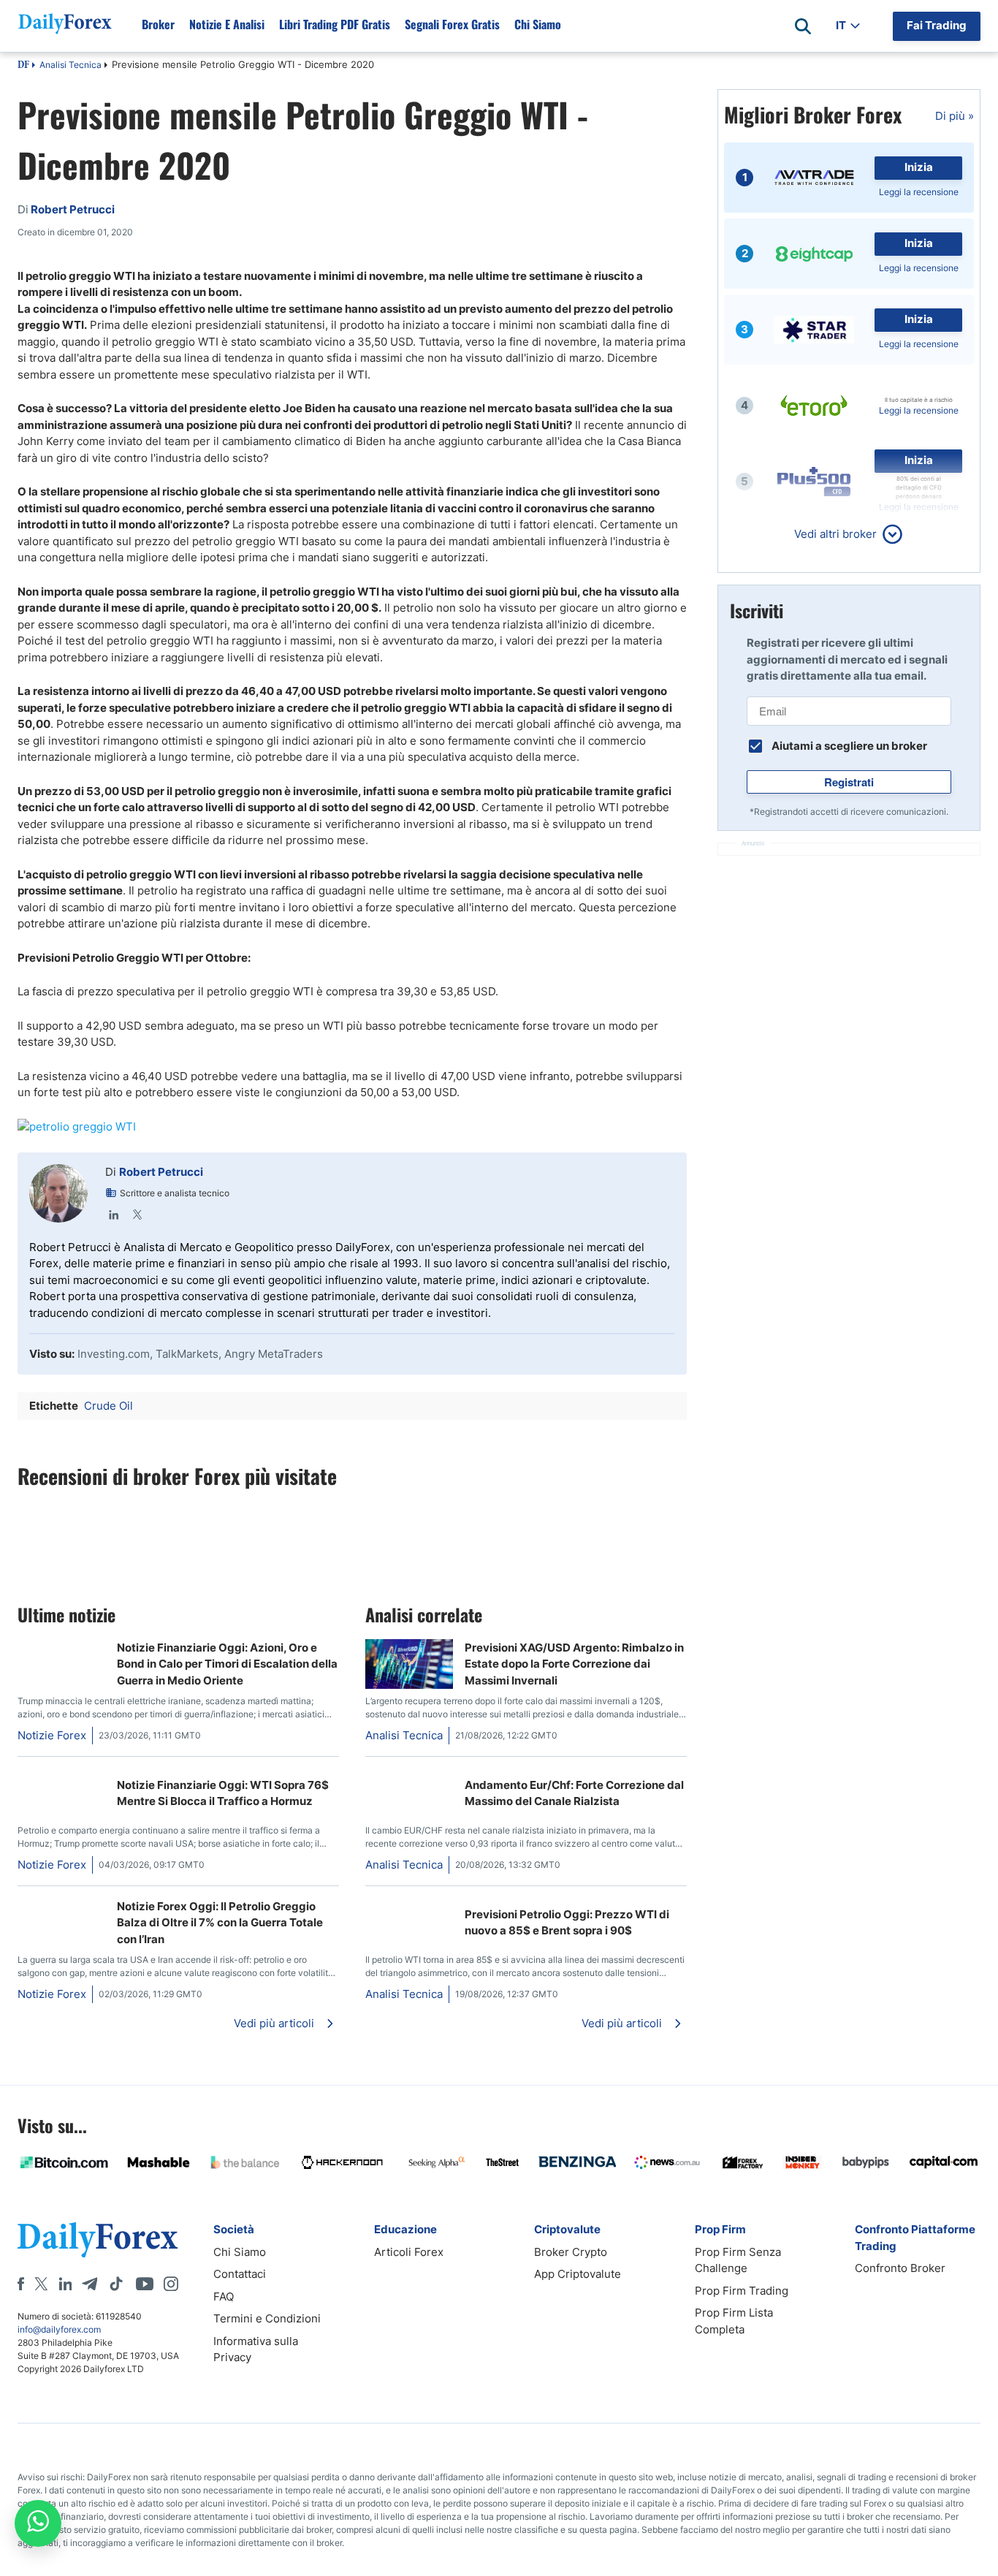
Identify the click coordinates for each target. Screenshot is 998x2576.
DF (23, 66)
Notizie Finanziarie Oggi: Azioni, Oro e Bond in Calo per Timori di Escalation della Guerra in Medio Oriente (227, 1664)
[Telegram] (89, 2284)
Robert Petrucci (161, 1172)
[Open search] (803, 26)
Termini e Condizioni (267, 2318)
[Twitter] (137, 1215)
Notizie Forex (52, 1735)
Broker (158, 24)
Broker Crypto (571, 2252)
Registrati (849, 782)
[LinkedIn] (114, 1215)
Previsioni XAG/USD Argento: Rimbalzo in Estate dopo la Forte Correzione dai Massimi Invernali (574, 1664)
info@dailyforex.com (59, 2329)
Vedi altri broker (835, 534)
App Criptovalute (578, 2274)
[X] (41, 2284)
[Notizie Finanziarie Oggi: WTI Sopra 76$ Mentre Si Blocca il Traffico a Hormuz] (61, 1776)
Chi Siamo (538, 24)
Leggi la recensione (919, 192)
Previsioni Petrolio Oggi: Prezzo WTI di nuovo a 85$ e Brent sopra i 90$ (567, 1923)
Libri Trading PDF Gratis (335, 24)
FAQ (224, 2296)
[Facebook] (21, 2284)
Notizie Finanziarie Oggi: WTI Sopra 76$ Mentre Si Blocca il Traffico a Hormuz (223, 1793)
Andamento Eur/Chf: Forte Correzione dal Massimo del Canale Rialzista (574, 1793)
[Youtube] (145, 2284)
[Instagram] (171, 2284)
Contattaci (240, 2274)
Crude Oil (108, 1406)
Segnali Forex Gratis (452, 24)
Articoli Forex (409, 2252)
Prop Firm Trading (742, 2291)
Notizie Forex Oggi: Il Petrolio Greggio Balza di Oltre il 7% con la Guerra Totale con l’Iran (220, 1923)
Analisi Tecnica (71, 65)
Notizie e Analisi (227, 24)
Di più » (955, 116)
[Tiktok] (116, 2284)
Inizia (919, 167)
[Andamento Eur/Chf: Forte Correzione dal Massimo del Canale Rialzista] (409, 1776)
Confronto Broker (900, 2268)
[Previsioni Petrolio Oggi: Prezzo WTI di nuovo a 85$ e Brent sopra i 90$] (409, 1906)
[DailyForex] (98, 2239)
